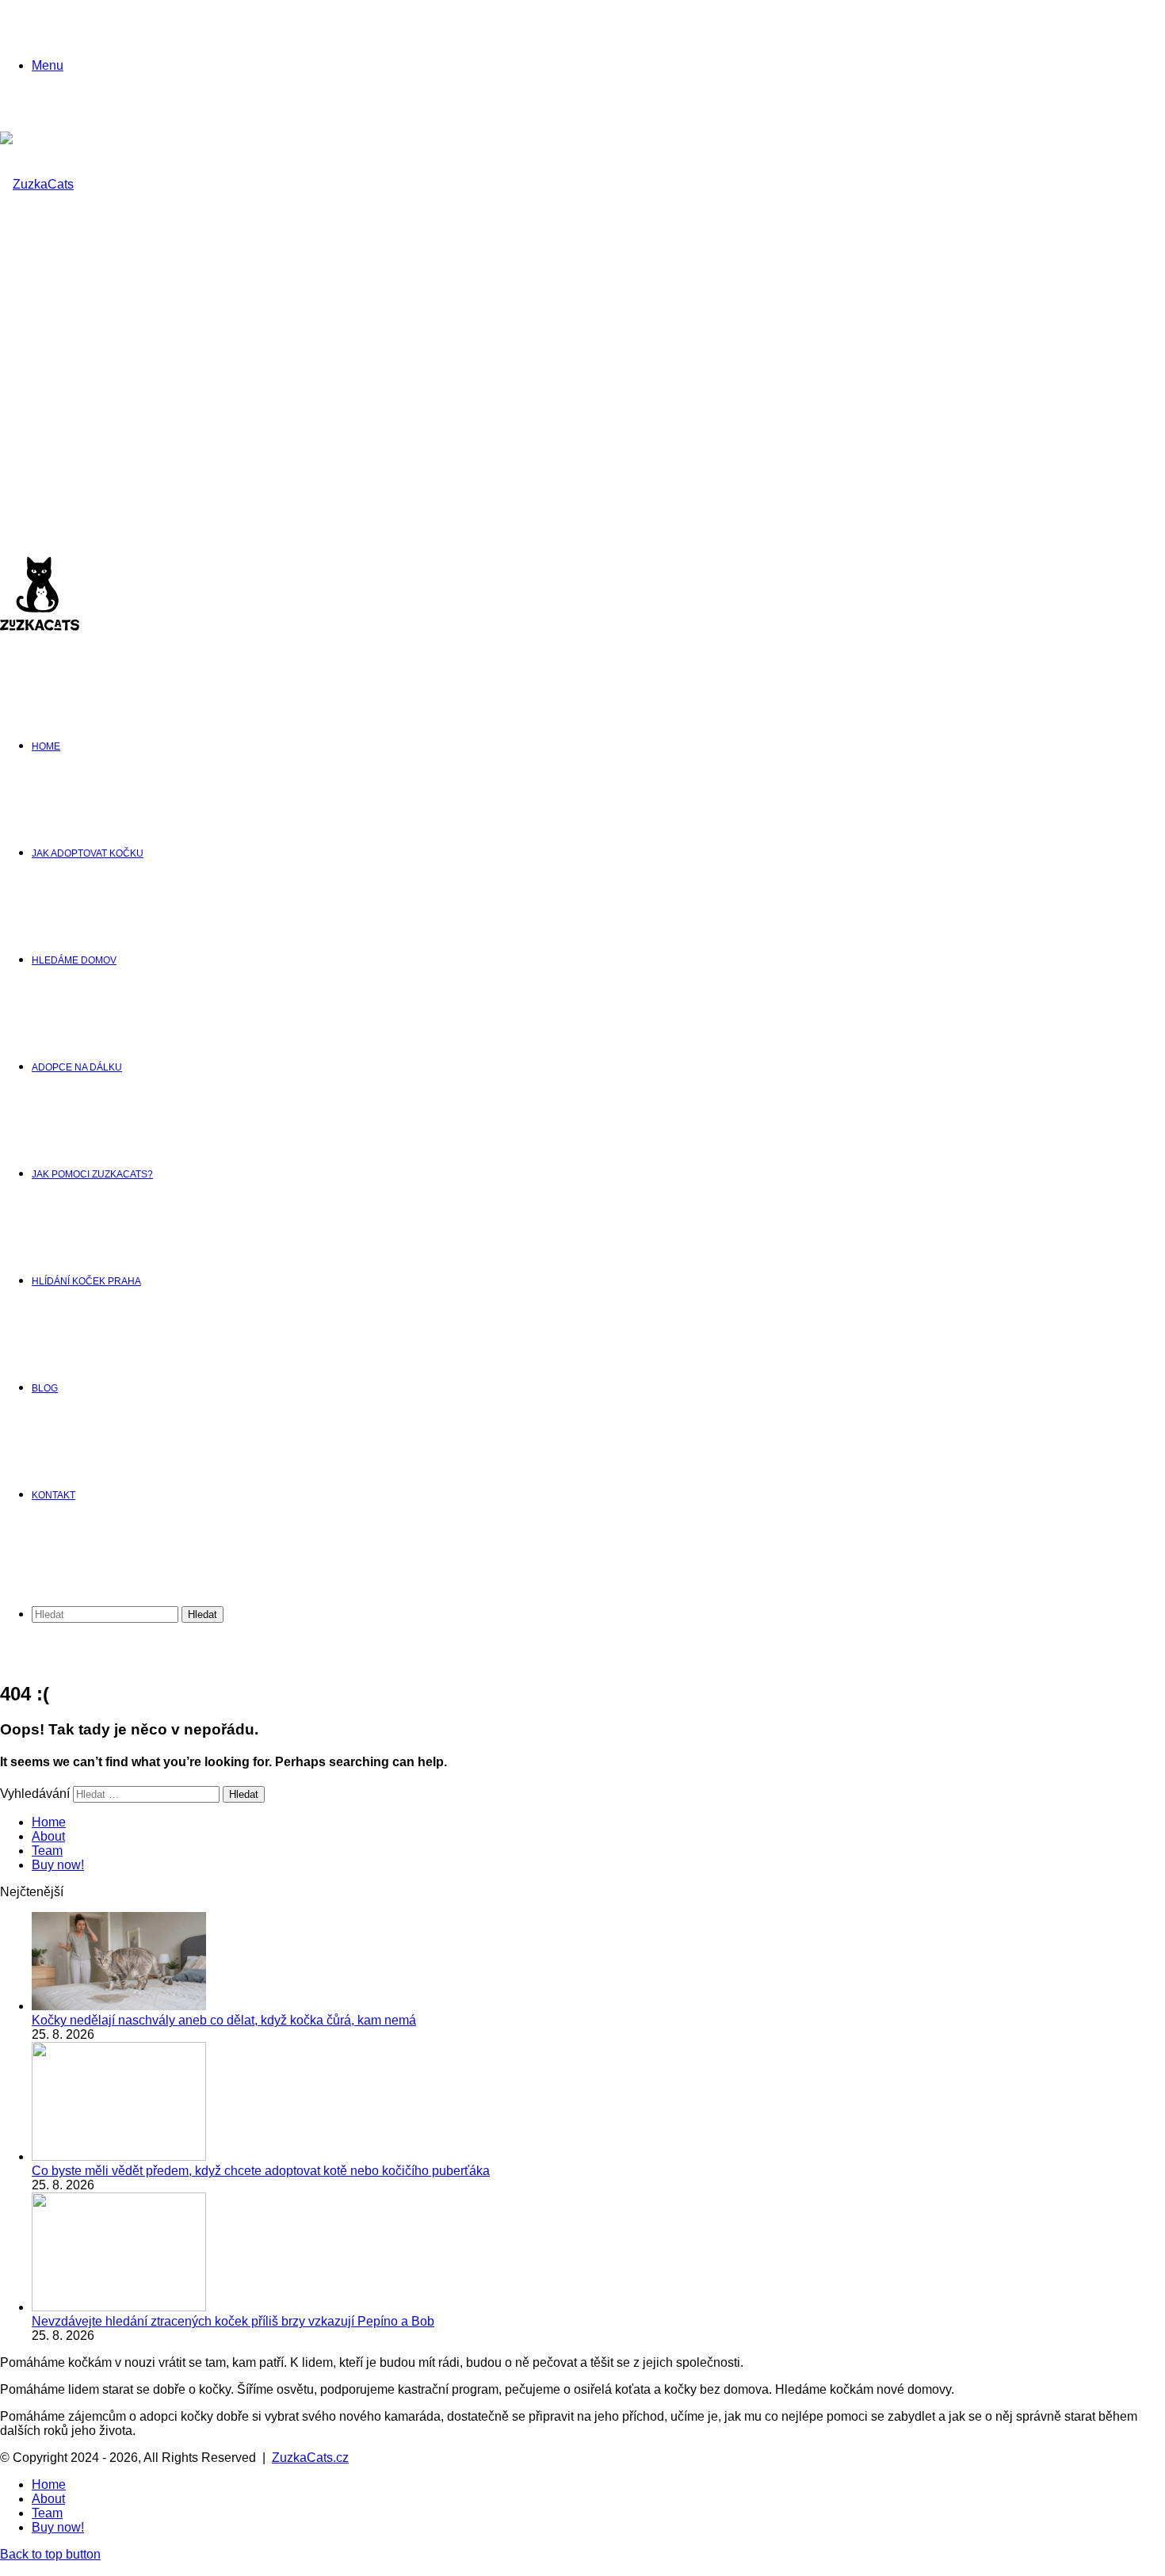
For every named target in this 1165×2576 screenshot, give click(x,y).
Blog (45, 1388)
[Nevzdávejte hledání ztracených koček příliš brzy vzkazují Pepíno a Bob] (119, 2307)
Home (46, 746)
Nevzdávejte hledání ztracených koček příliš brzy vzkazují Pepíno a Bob (233, 2321)
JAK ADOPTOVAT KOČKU (88, 853)
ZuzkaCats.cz (310, 2458)
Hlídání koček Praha (86, 1281)
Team (47, 1851)
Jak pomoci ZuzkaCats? (92, 1174)
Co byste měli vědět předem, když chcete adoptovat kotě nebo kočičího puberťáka (261, 2171)
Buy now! (58, 1865)
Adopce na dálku (77, 1067)
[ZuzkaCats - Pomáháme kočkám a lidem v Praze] (40, 503)
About (48, 1836)
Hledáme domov (74, 960)
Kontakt (53, 1495)
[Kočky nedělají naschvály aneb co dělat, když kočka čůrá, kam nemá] (119, 2006)
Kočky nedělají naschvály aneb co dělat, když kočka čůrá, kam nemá (224, 2020)
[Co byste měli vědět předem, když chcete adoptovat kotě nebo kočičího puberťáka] (119, 2156)
